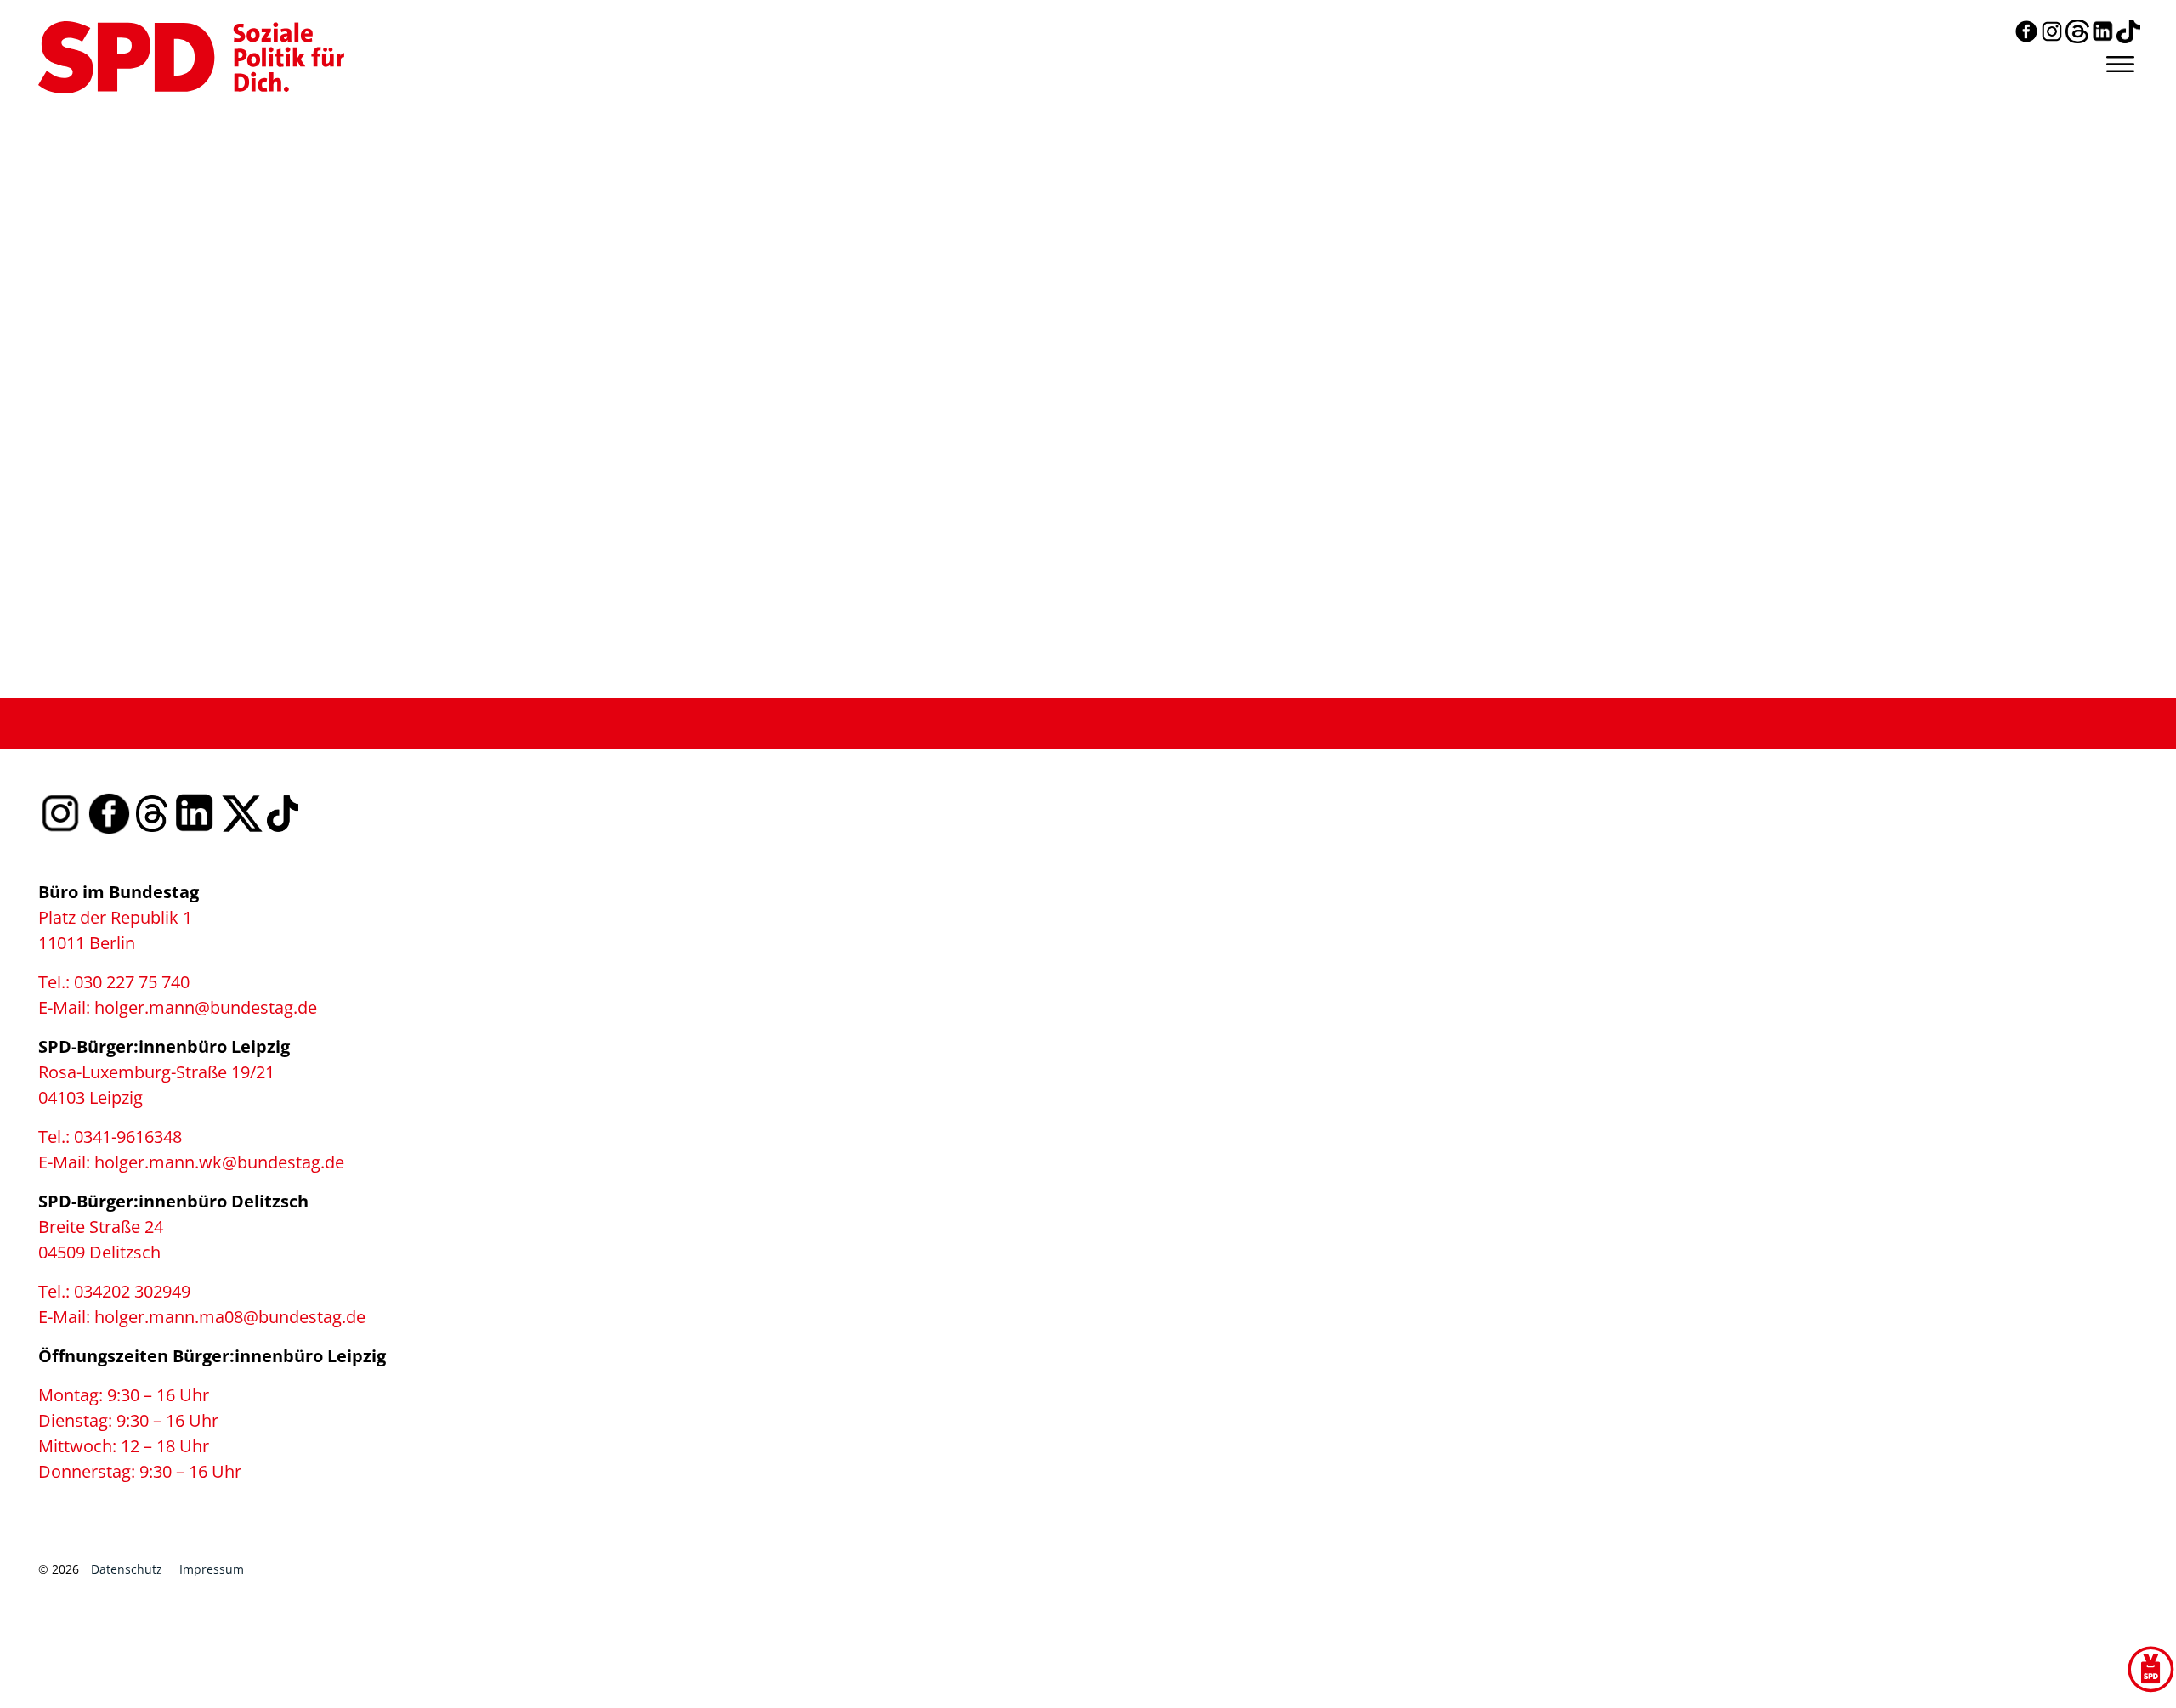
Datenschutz (127, 1569)
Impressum (212, 1569)
